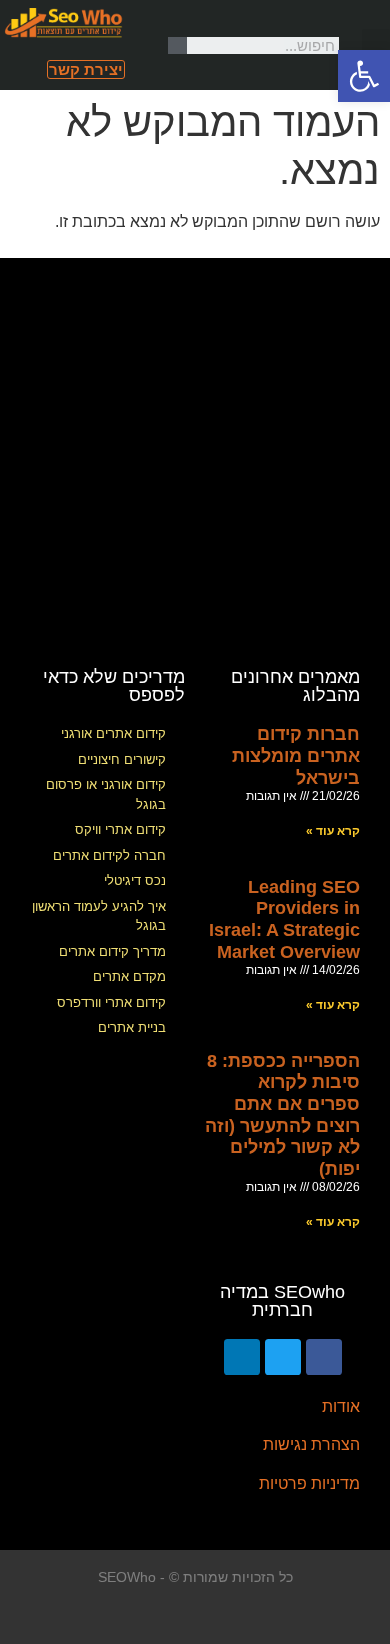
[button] (376, 45)
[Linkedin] (242, 1357)
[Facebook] (324, 1357)
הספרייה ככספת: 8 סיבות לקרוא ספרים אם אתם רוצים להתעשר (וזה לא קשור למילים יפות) (282, 1115)
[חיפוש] (178, 45)
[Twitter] (283, 1357)
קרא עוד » (333, 831)
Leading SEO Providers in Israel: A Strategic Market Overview (284, 919)
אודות (341, 1406)
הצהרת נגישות (311, 1444)
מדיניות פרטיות (309, 1483)
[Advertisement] (195, 453)
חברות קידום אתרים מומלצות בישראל (296, 755)
